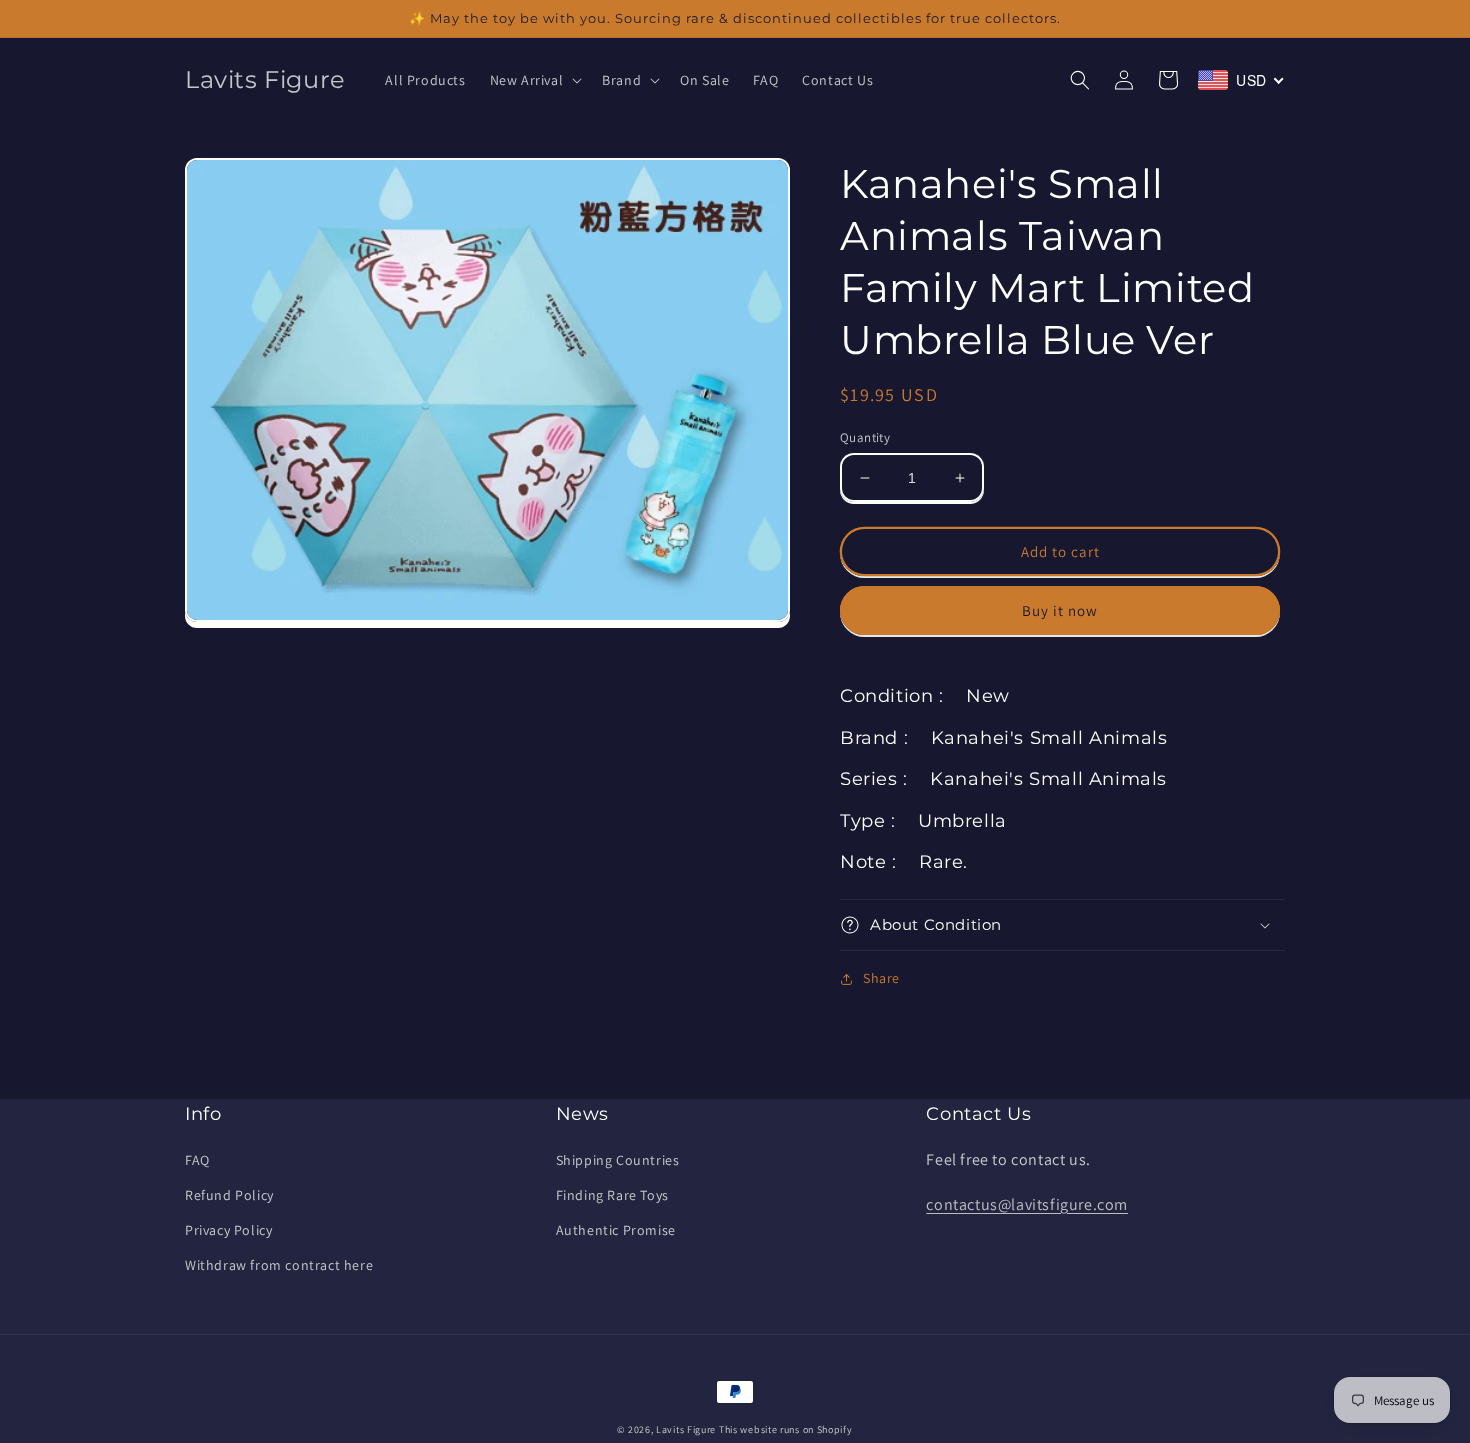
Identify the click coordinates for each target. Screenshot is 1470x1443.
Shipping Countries (618, 1160)
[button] (534, 80)
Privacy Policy (228, 1230)
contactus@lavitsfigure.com (1027, 1204)
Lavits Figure (686, 1429)
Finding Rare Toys (612, 1195)
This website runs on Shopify (786, 1429)
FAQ (197, 1160)
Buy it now (1060, 610)
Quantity (865, 437)
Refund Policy (229, 1195)
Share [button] (881, 978)
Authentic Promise (616, 1230)
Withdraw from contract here (279, 1265)
